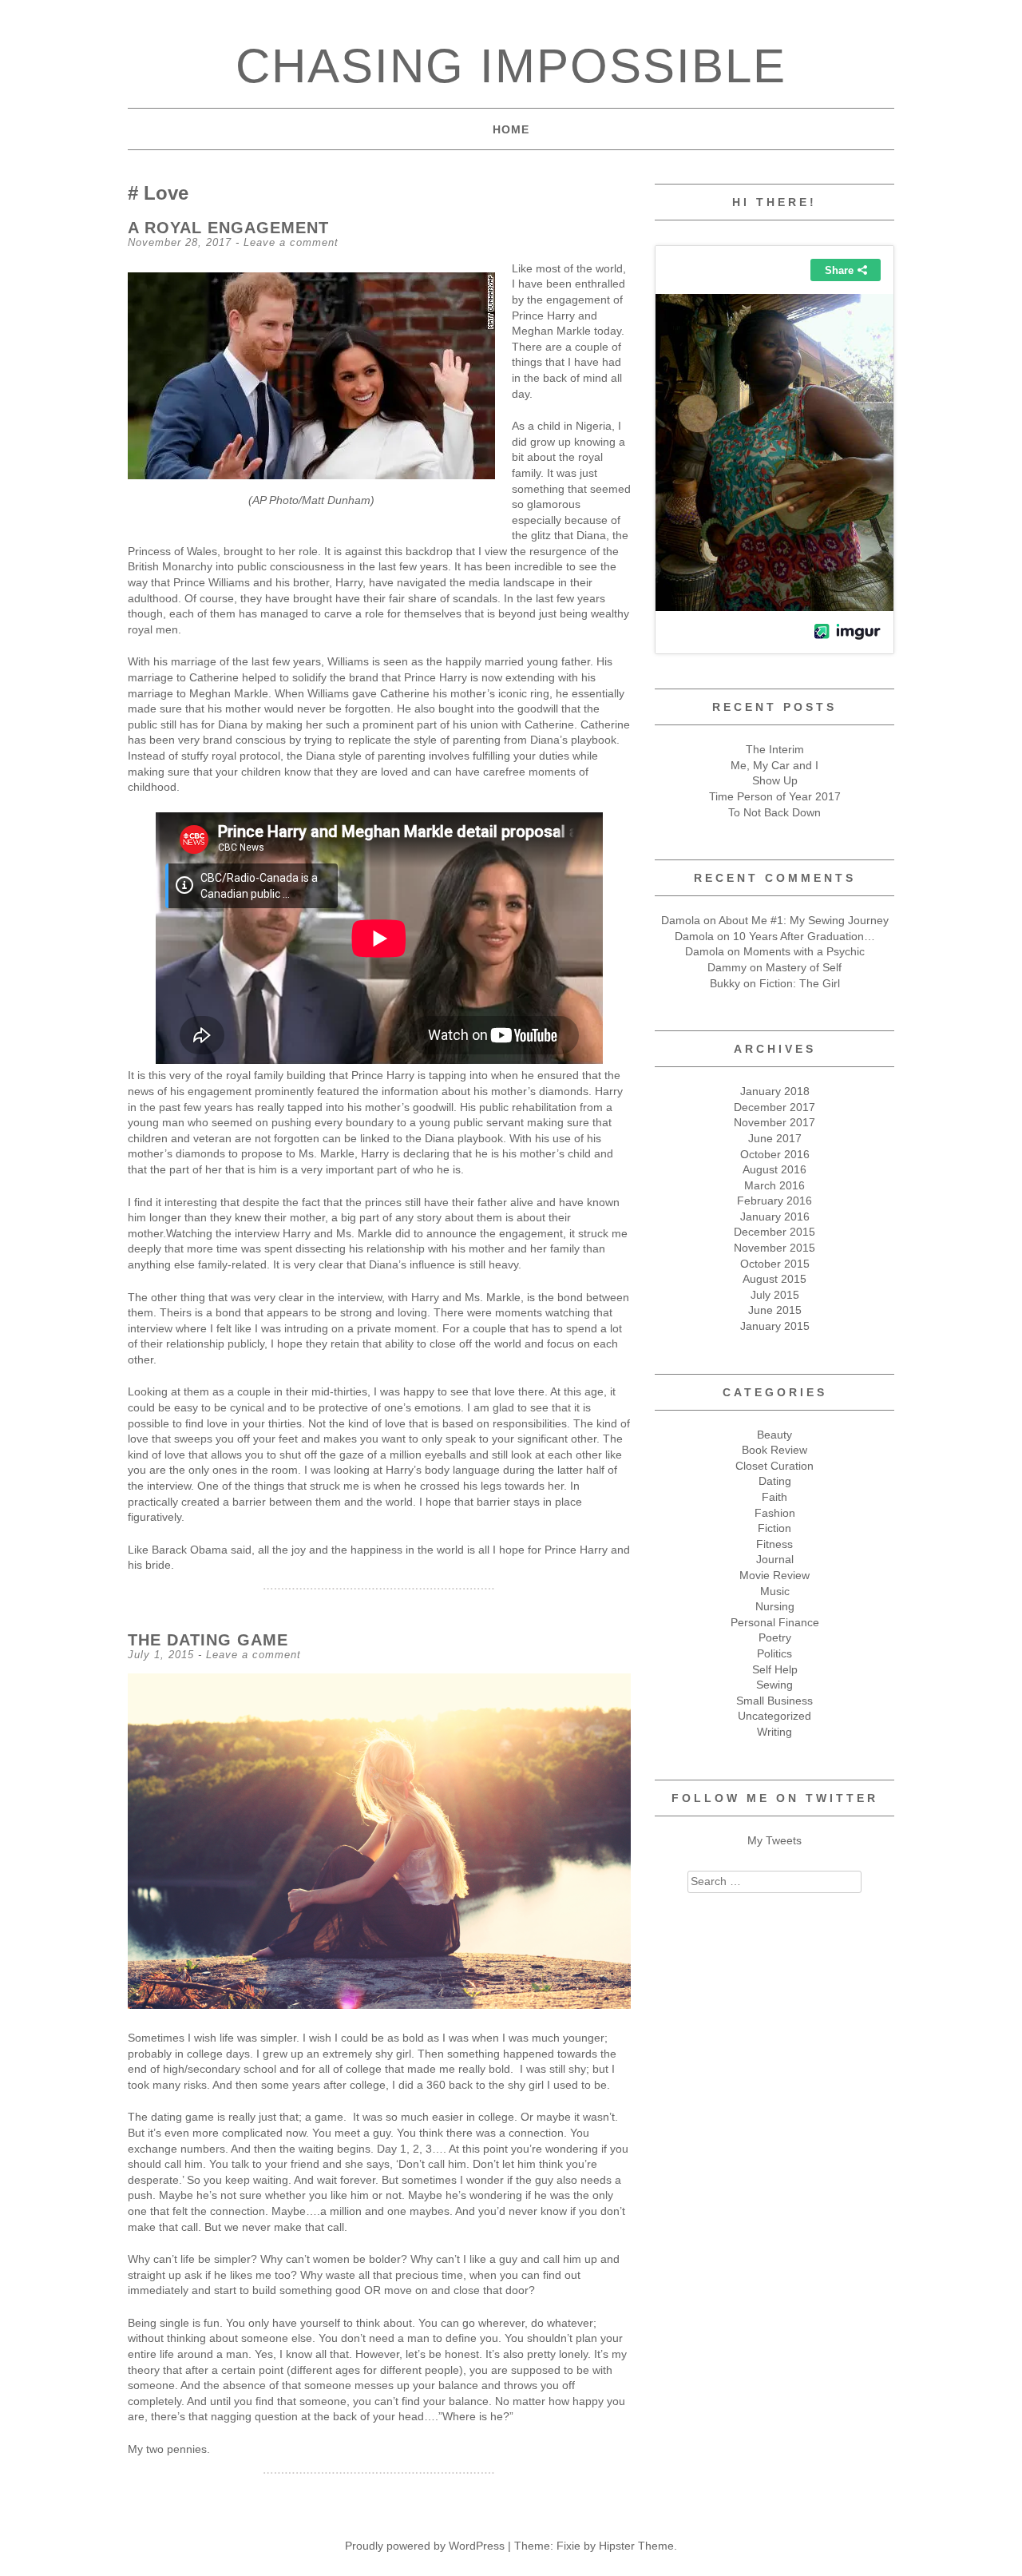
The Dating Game (208, 1640)
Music (775, 1591)
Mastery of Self (804, 967)
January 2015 (775, 1326)
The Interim (775, 749)
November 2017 (774, 1122)
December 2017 (774, 1107)
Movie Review (774, 1575)
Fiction (774, 1528)
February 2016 (774, 1201)
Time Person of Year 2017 (775, 796)
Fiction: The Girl (800, 983)
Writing (774, 1732)
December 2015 (774, 1232)
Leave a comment (291, 242)
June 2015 (775, 1310)
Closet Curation (774, 1466)
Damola (681, 920)
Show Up (775, 780)
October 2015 (775, 1264)
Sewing (774, 1685)
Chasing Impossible (511, 66)
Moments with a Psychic (804, 951)
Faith (774, 1497)
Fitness (774, 1544)
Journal (775, 1559)
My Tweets (774, 1840)
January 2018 (775, 1091)
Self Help (775, 1669)
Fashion (775, 1513)
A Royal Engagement (228, 228)
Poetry (775, 1637)
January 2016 (775, 1217)
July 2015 (775, 1295)
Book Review (774, 1450)
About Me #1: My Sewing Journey (804, 920)
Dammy (727, 967)
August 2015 (774, 1279)
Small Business (774, 1701)
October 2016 (775, 1154)
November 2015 (774, 1248)
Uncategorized (774, 1716)
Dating (775, 1481)
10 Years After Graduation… (804, 936)
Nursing (775, 1606)
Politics (774, 1653)
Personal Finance (775, 1622)
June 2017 (775, 1138)
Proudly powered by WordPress (425, 2546)
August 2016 (774, 1169)
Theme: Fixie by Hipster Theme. (596, 2546)
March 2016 (774, 1185)
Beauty (774, 1435)
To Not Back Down (774, 812)
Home (511, 129)
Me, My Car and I (774, 765)
